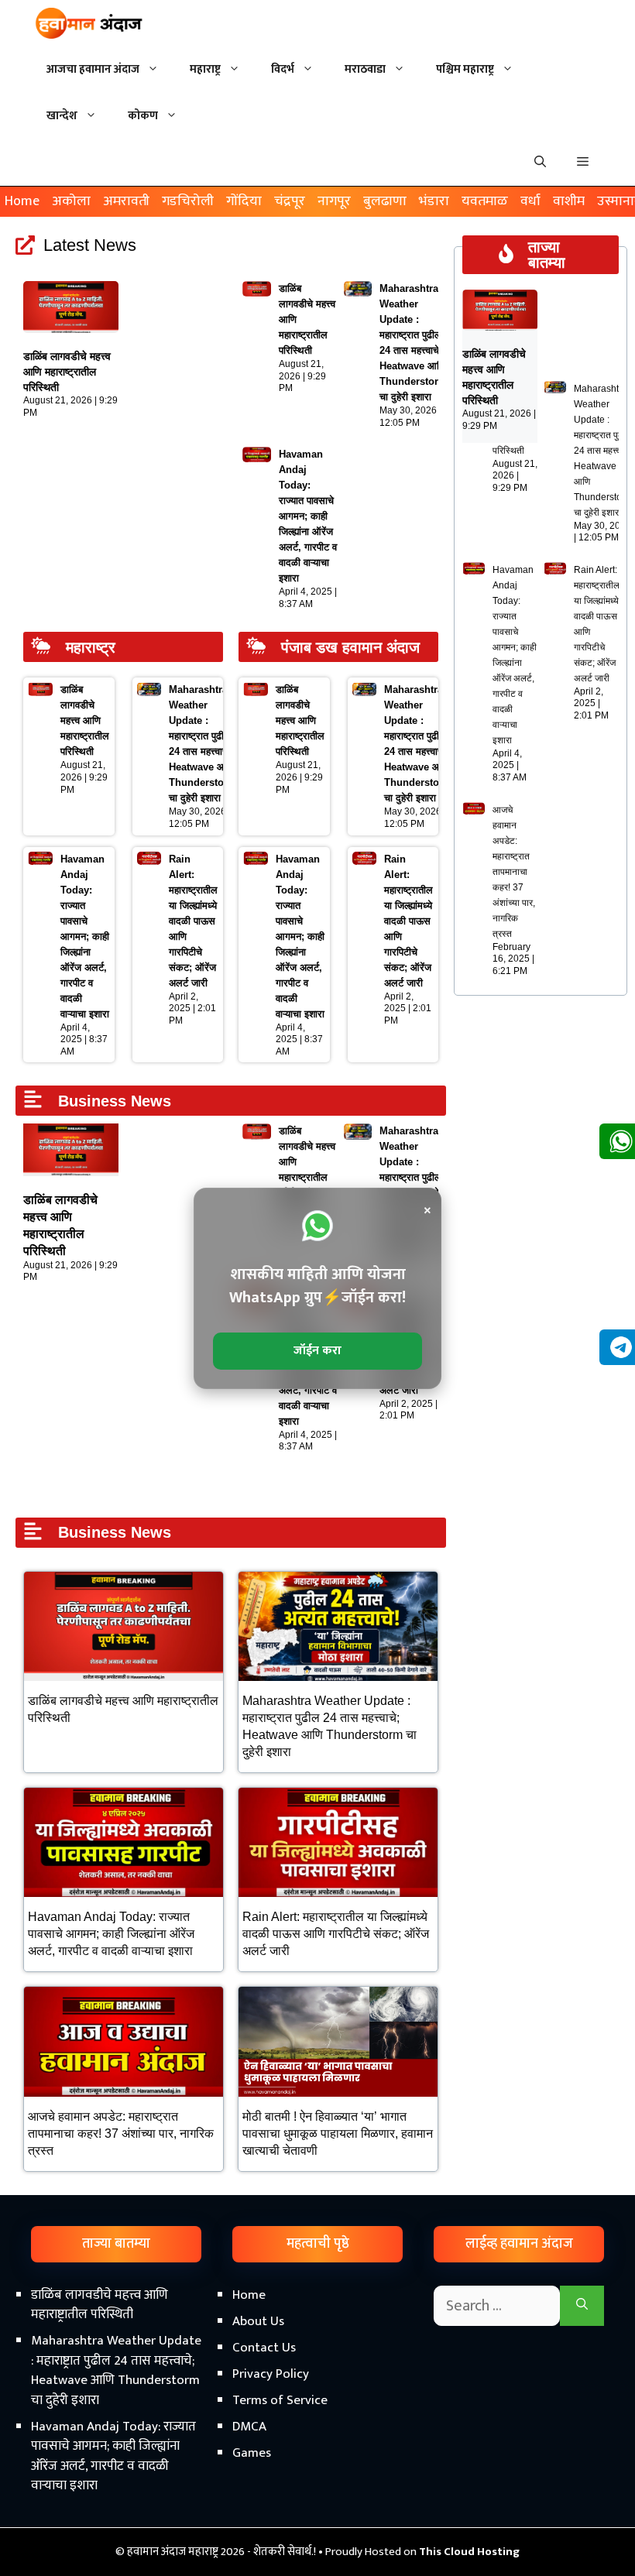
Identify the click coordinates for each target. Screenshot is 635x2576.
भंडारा (434, 201)
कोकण (143, 116)
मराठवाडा (365, 69)
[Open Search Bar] (540, 163)
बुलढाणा (385, 201)
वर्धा (530, 201)
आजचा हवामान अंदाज (93, 69)
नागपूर (334, 201)
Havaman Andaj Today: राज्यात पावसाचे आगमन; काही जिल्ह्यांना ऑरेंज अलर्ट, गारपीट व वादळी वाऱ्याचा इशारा (308, 516)
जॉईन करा (317, 1351)
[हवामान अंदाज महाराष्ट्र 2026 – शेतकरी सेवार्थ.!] (89, 23)
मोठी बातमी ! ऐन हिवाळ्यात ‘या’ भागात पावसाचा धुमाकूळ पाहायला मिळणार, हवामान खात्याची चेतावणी (338, 2134)
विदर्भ (283, 69)
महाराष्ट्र (205, 69)
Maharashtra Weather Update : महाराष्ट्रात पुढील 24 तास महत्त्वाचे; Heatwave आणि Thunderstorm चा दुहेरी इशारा (603, 451)
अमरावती (126, 201)
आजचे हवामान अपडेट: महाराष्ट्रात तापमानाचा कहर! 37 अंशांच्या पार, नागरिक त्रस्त (121, 2134)
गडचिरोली (188, 201)
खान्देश (62, 116)
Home (22, 201)
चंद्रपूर (290, 201)
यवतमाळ (485, 201)
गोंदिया (244, 201)
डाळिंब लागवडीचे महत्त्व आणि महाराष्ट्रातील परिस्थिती (67, 372)
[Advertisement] (317, 2444)
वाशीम (569, 201)
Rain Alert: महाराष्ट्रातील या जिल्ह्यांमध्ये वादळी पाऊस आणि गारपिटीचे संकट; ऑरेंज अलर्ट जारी (193, 921)
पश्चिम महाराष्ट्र (465, 69)
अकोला (71, 201)
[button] (583, 163)
